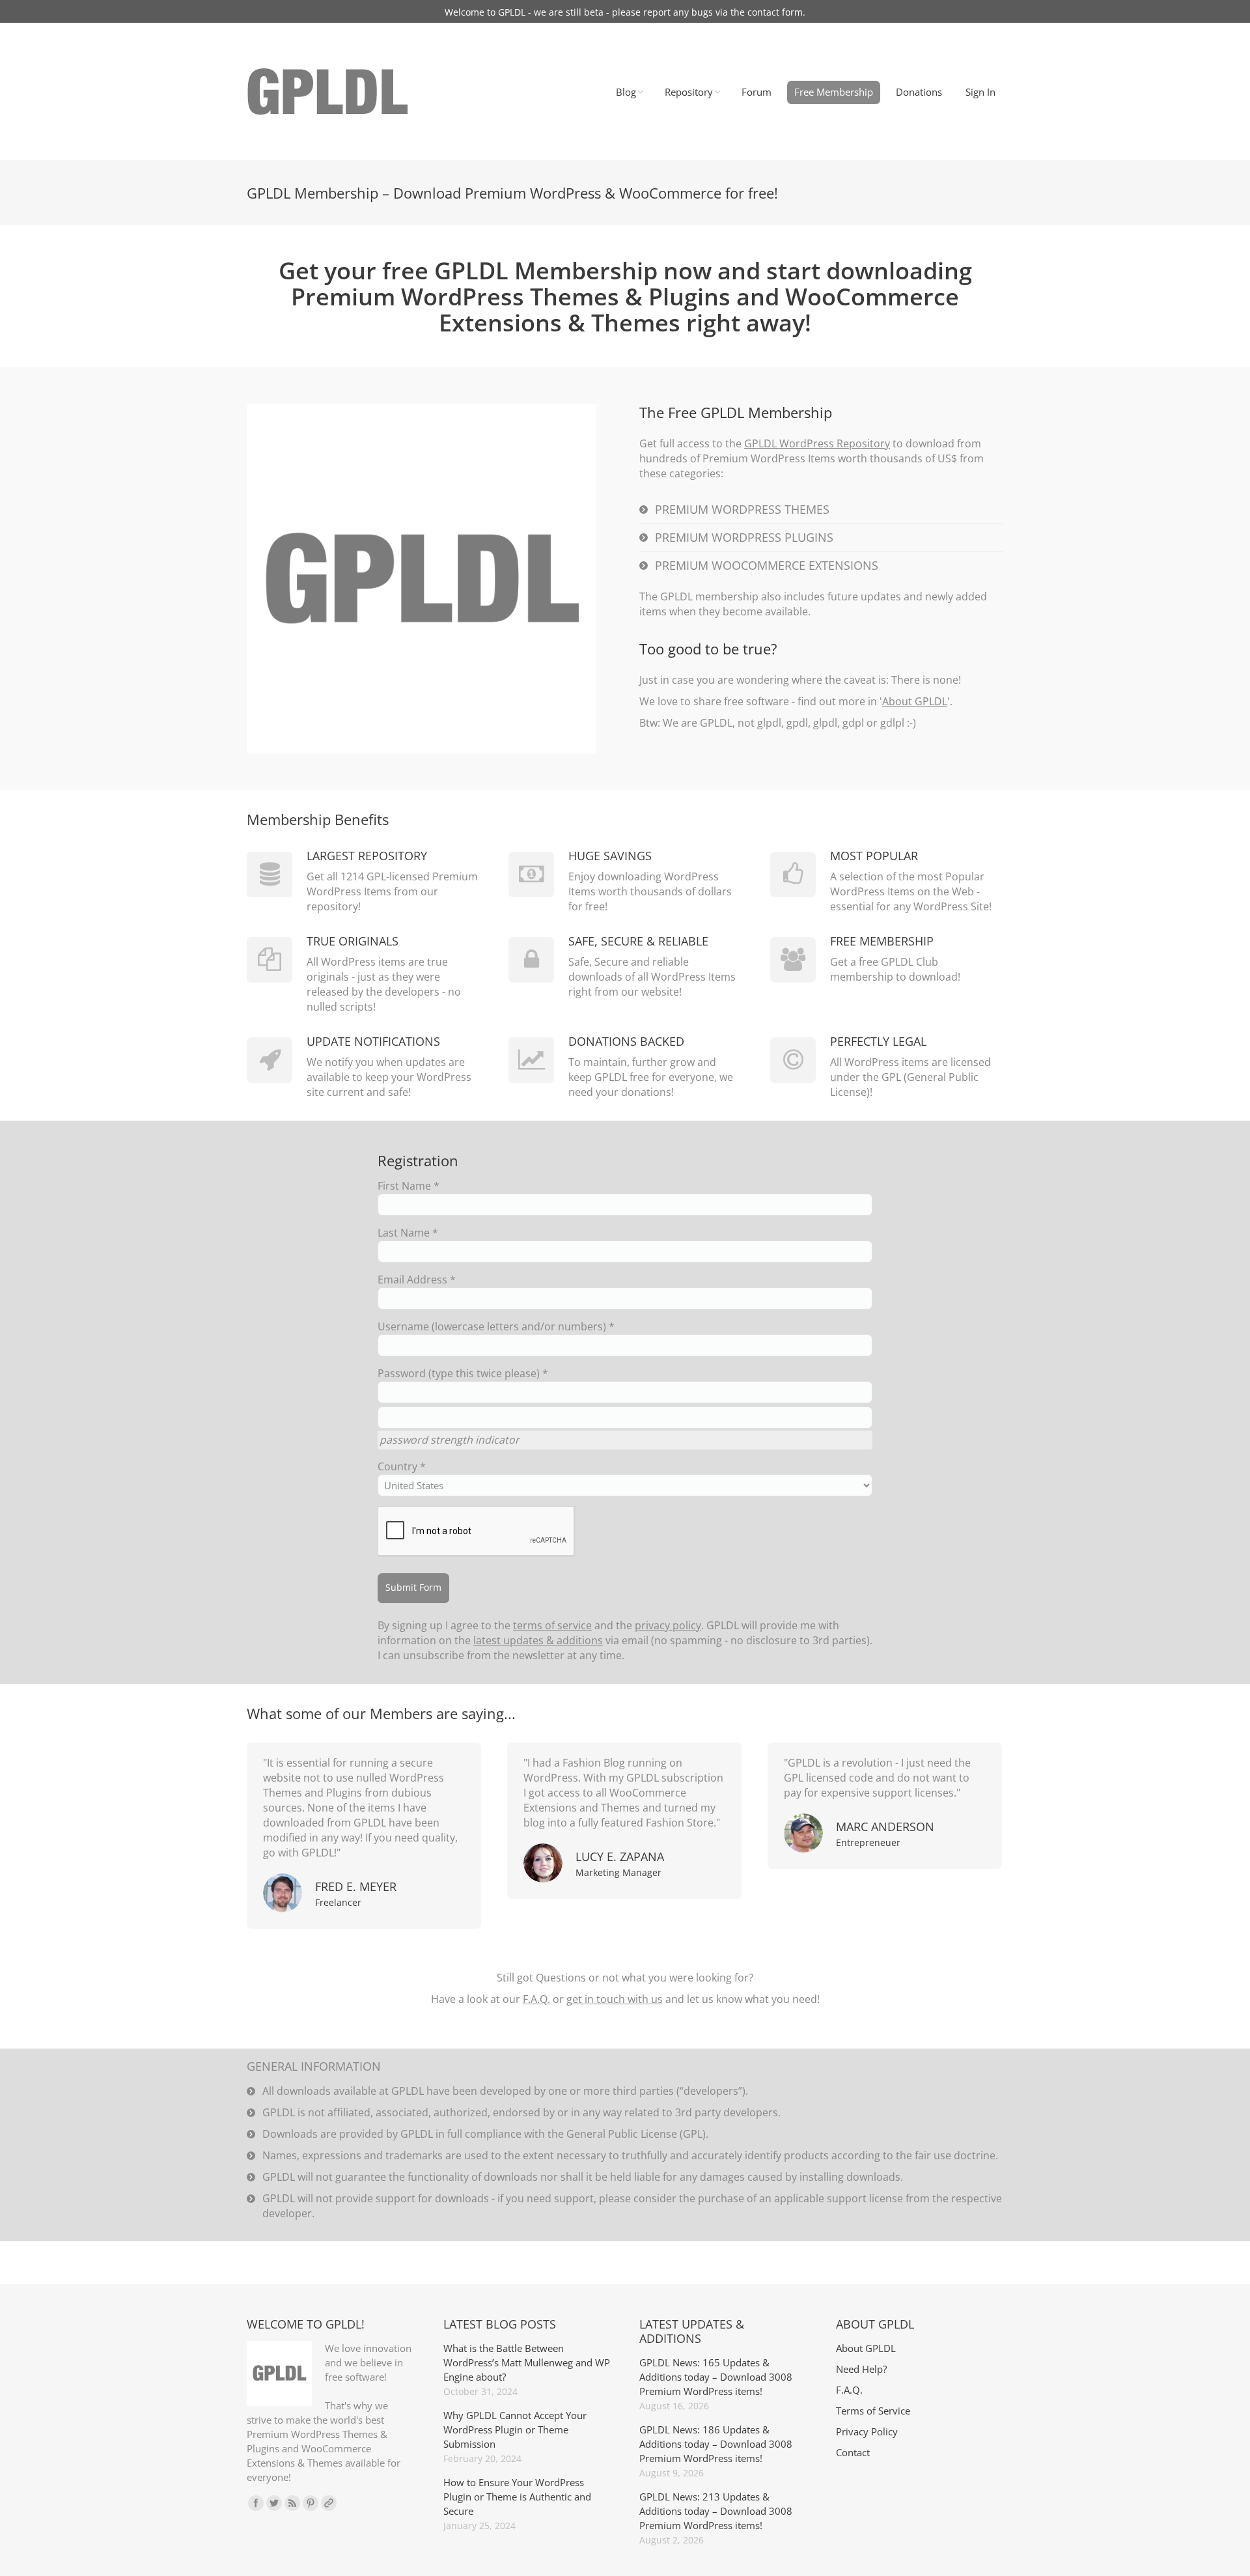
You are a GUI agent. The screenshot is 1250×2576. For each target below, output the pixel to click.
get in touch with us (615, 1999)
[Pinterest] (311, 2503)
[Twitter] (274, 2503)
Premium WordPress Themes (742, 509)
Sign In (980, 92)
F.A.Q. (536, 1999)
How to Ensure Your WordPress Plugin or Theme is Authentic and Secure (517, 2497)
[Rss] (292, 2503)
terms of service (552, 1625)
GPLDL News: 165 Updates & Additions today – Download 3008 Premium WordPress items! (716, 2377)
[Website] (329, 2503)
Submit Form (413, 1587)
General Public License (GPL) (636, 2134)
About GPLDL (915, 701)
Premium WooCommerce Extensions (767, 565)
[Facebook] (256, 2503)
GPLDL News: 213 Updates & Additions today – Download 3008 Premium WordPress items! (716, 2511)
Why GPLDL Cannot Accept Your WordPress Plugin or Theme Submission (515, 2429)
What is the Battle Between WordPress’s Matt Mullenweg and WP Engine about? (527, 2362)
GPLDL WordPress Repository (817, 443)
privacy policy (668, 1625)
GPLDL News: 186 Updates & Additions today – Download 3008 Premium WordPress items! (716, 2444)
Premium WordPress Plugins (744, 537)
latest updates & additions (538, 1640)
